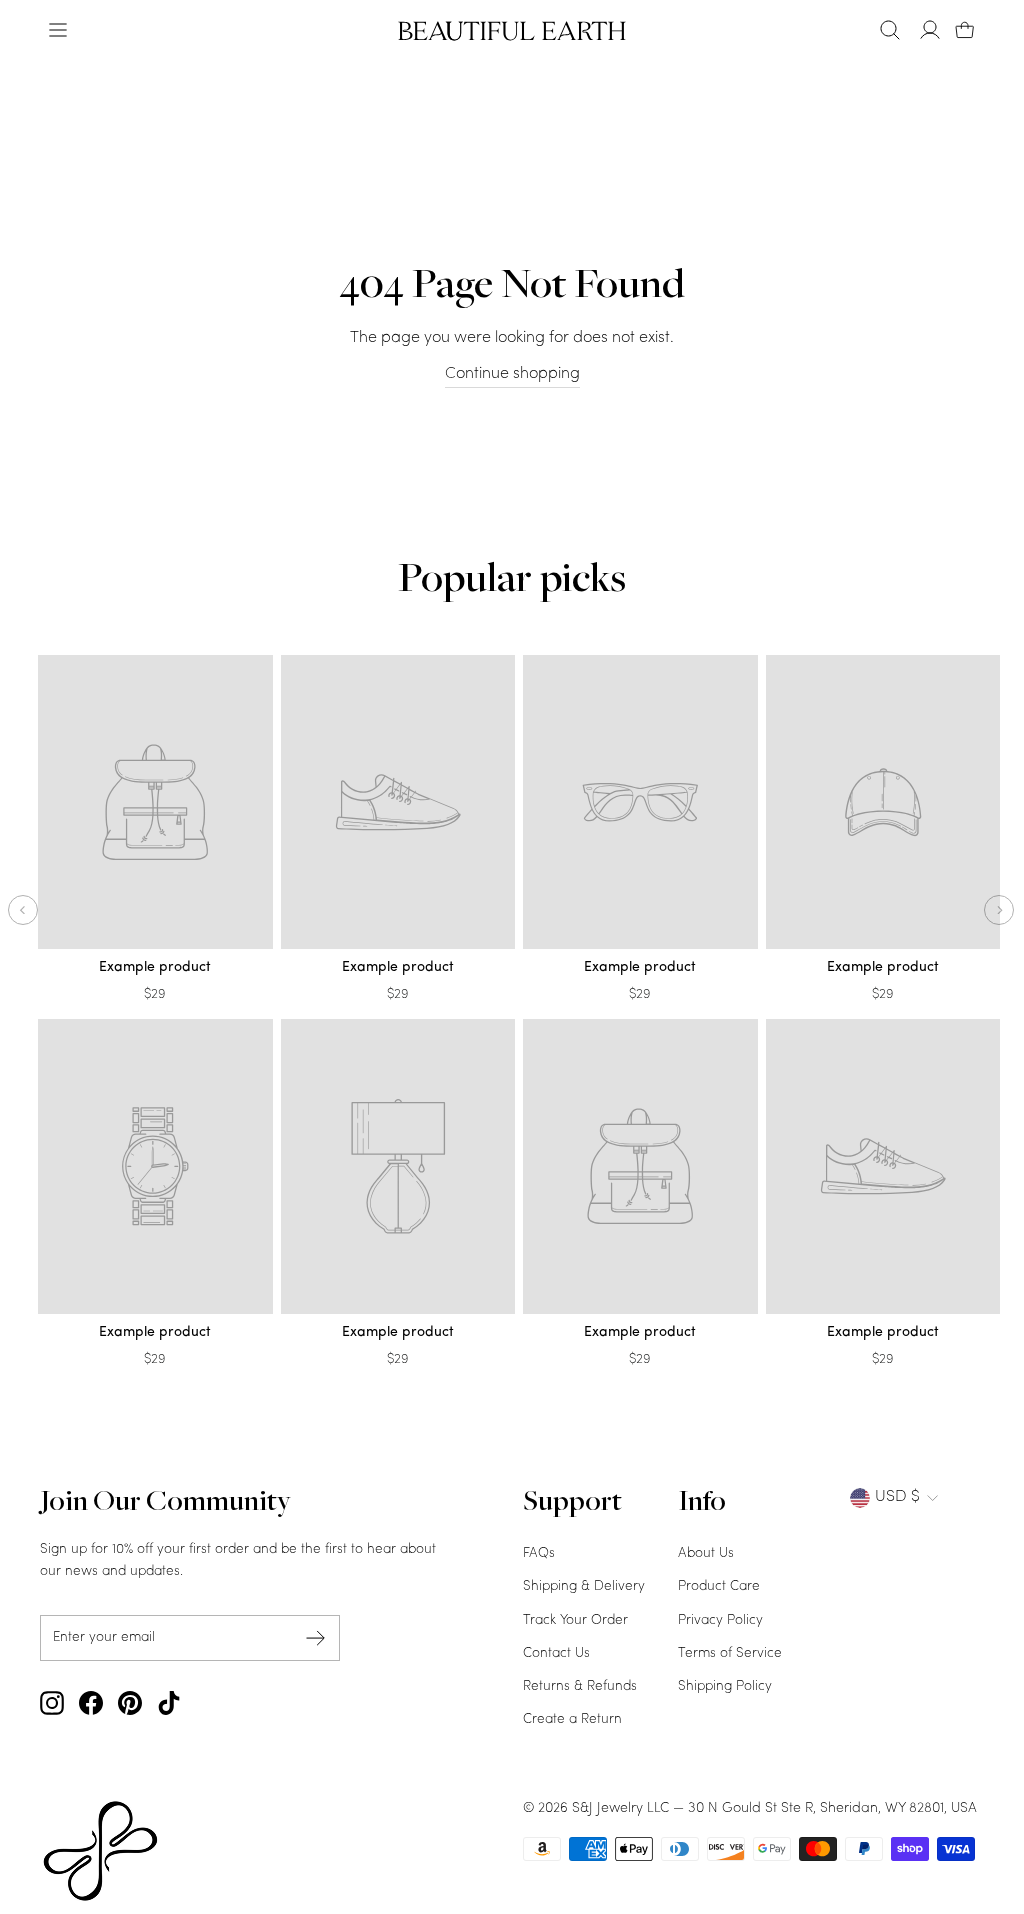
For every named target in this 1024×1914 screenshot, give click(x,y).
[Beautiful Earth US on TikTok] (169, 1703)
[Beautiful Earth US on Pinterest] (130, 1703)
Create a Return (572, 1719)
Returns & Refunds (580, 1686)
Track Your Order (575, 1620)
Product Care (719, 1586)
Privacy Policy (720, 1620)
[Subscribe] (316, 1637)
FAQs (539, 1553)
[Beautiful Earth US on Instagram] (52, 1703)
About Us (706, 1553)
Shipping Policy (725, 1686)
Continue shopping (512, 374)
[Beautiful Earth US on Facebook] (91, 1703)
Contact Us (556, 1653)
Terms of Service (730, 1653)
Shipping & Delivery (584, 1586)
